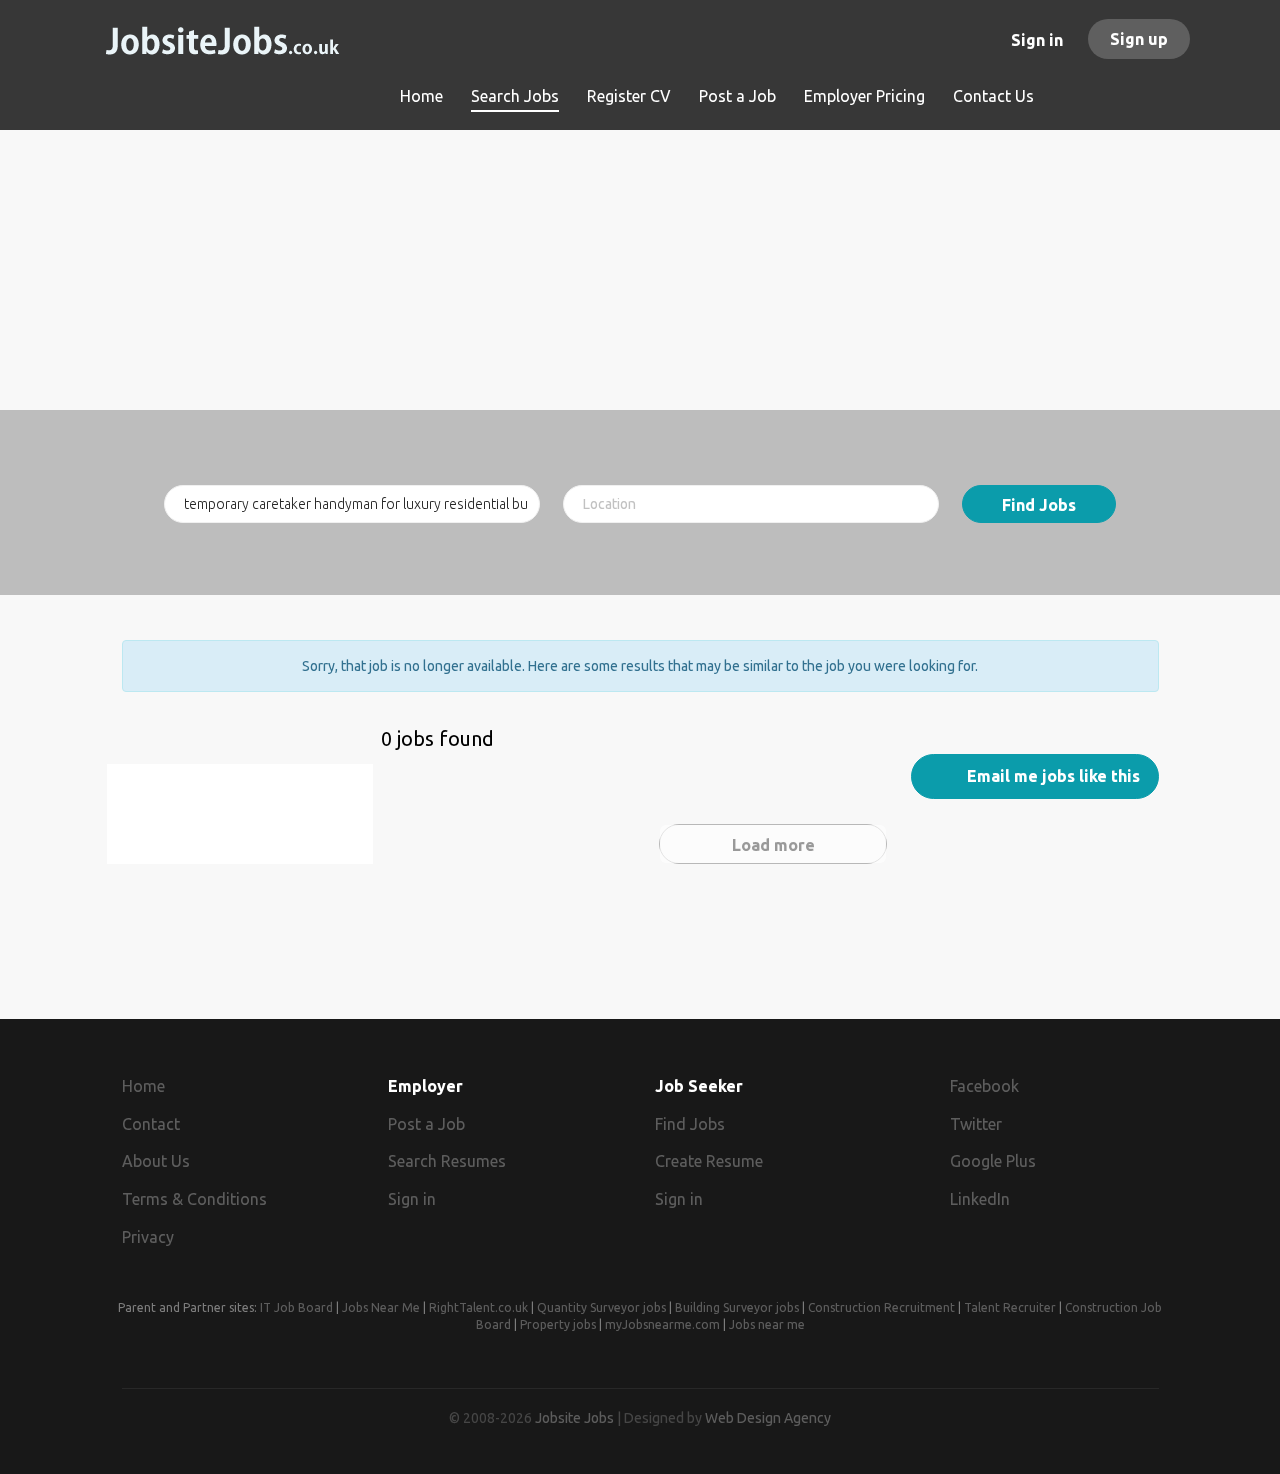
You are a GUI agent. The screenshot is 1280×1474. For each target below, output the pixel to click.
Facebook (984, 1086)
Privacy (148, 1237)
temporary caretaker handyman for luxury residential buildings (248, 825)
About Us (156, 1161)
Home (143, 1086)
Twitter (976, 1124)
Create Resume (709, 1161)
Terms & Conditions (194, 1199)
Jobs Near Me (381, 1307)
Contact (151, 1124)
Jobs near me (767, 1324)
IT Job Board (296, 1307)
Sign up (1139, 39)
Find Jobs (1039, 505)
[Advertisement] (640, 270)
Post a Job (426, 1124)
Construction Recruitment (881, 1307)
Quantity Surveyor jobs (601, 1307)
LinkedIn (980, 1199)
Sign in (1037, 40)
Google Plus (993, 1161)
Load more (773, 845)
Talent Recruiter (1010, 1307)
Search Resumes (447, 1161)
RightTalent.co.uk (478, 1307)
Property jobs (558, 1324)
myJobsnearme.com (662, 1324)
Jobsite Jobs (574, 1418)
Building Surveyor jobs (737, 1307)
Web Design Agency (768, 1418)
